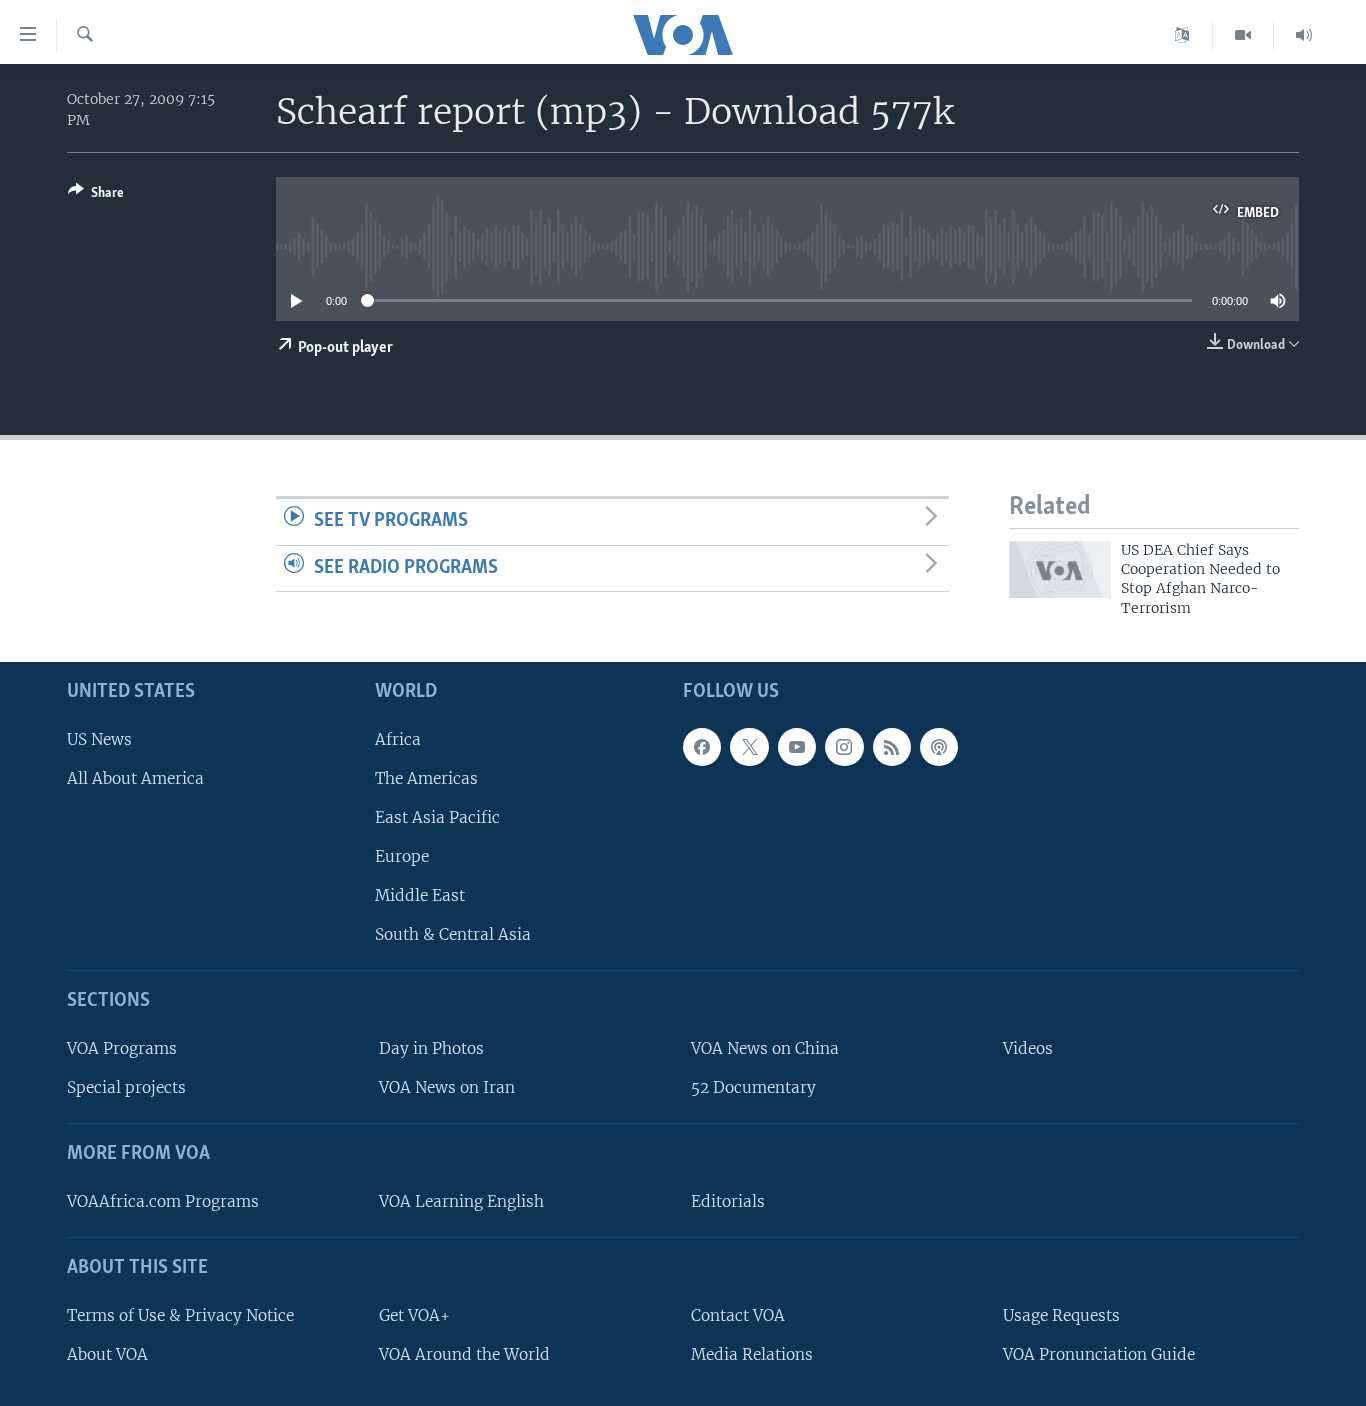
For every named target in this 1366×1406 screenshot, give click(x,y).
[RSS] (892, 747)
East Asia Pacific (437, 817)
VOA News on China (765, 1048)
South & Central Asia (453, 935)
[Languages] (1182, 35)
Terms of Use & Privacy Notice (180, 1315)
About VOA (107, 1354)
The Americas (426, 778)
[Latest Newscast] (1304, 35)
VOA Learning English (461, 1201)
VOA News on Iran (447, 1087)
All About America (135, 778)
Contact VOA (738, 1315)
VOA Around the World (464, 1354)
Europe (402, 856)
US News (99, 739)
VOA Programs (122, 1048)
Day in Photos (431, 1048)
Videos (1028, 1048)
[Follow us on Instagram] (844, 747)
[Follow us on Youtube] (797, 747)
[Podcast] (939, 747)
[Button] (96, 196)
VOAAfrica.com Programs (163, 1201)
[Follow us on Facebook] (702, 747)
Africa (398, 739)
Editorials (728, 1201)
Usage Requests (1061, 1315)
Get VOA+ (414, 1315)
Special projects (126, 1087)
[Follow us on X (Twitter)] (749, 747)
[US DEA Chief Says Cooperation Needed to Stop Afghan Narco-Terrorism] (1060, 569)
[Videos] (1243, 35)
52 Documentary (753, 1087)
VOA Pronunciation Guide (1099, 1354)
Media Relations (752, 1354)
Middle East (420, 895)
